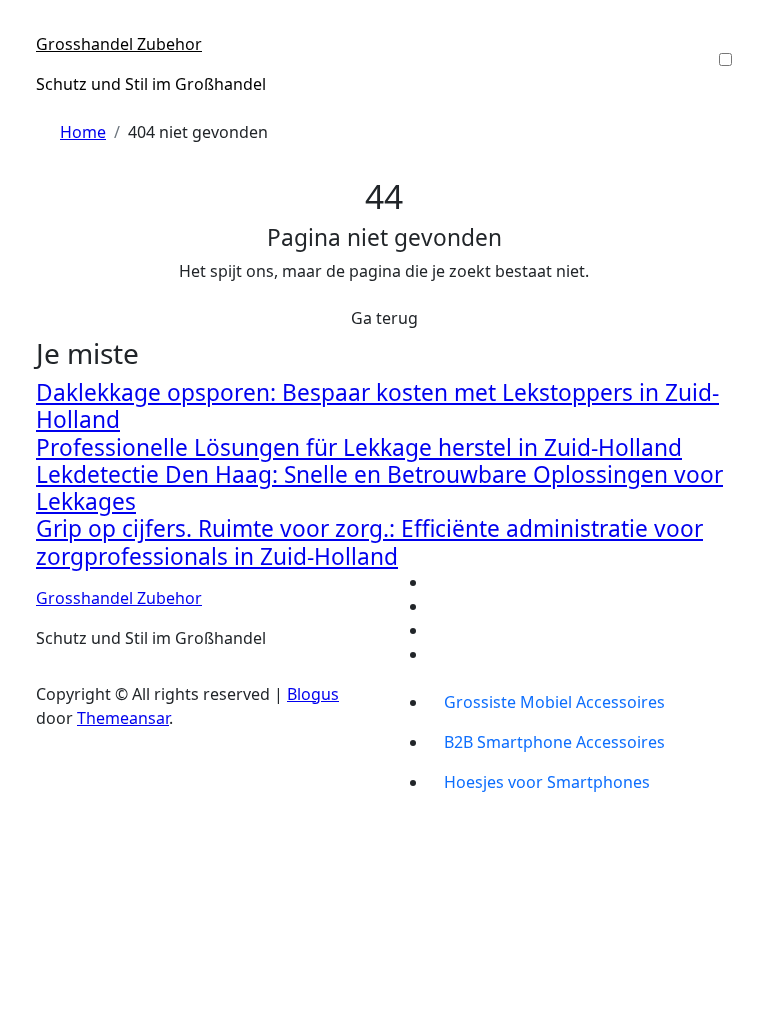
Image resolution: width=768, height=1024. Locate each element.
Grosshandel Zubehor (119, 44)
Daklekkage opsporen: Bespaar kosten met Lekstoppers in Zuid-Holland (377, 406)
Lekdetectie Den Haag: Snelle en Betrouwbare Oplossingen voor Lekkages (379, 488)
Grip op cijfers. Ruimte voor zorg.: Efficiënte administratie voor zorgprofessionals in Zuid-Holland (369, 542)
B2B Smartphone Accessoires (554, 742)
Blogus (313, 694)
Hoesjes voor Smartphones (547, 782)
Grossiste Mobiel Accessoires (554, 702)
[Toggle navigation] (49, 26)
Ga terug (384, 318)
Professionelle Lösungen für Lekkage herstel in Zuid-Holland (359, 447)
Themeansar (123, 718)
